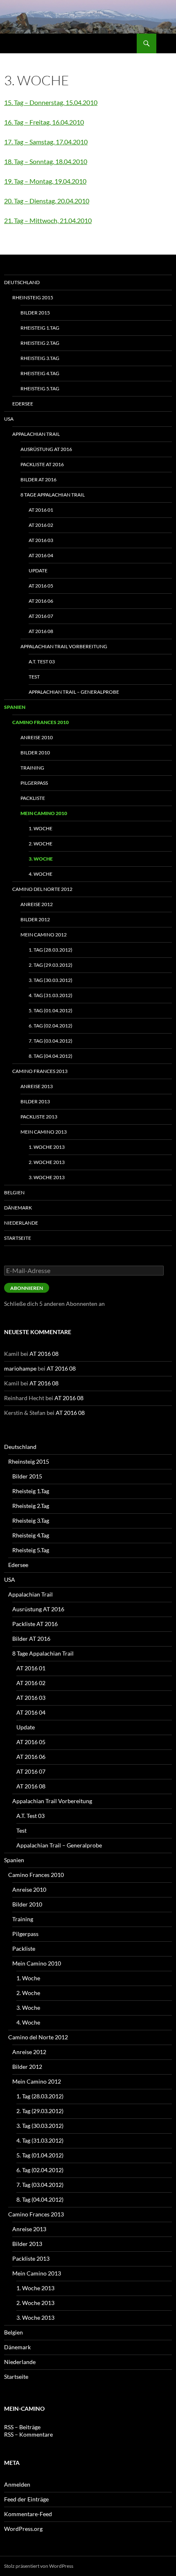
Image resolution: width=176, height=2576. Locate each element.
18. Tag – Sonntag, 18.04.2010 (46, 161)
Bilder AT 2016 (38, 479)
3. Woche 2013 (47, 1177)
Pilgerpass (34, 783)
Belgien (14, 1192)
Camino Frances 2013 (40, 1071)
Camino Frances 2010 (41, 722)
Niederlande (21, 1223)
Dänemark (18, 1208)
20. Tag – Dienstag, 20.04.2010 (47, 201)
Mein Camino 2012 (44, 935)
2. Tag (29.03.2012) (51, 965)
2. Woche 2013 (47, 1162)
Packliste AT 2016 (42, 464)
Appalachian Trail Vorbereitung (64, 646)
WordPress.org (23, 2529)
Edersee (23, 404)
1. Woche (41, 828)
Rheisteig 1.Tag (40, 328)
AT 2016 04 (41, 555)
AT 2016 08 (41, 631)
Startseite (18, 1238)
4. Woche (41, 874)
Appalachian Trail (36, 434)
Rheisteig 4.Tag (40, 373)
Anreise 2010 (37, 737)
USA (9, 419)
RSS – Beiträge (22, 2427)
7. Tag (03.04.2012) (51, 1041)
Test (34, 677)
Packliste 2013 (39, 1117)
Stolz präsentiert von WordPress (39, 2566)
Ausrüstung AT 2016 (46, 449)
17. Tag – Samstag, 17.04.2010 (46, 142)
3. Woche (41, 859)
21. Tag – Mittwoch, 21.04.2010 (48, 220)
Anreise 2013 (37, 1086)
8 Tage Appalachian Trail (53, 495)
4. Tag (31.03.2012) (51, 995)
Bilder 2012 (35, 919)
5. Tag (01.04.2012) (51, 1010)
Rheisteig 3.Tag (40, 358)
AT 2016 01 (41, 510)
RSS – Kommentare (28, 2434)
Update (38, 571)
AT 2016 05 (41, 586)
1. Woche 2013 (47, 1147)
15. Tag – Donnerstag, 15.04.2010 (51, 102)
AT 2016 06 (41, 601)
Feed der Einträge (26, 2499)
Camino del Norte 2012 (42, 889)
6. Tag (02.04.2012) (51, 1026)
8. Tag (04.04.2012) (51, 1056)
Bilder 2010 (35, 753)
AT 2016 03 (41, 540)
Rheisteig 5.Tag (40, 388)
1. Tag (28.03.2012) (51, 950)
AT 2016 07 (41, 616)
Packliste (33, 798)
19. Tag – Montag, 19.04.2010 (45, 181)
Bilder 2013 (35, 1101)
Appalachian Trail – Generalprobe (74, 692)
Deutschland (22, 282)
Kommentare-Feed (28, 2514)
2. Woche (41, 844)
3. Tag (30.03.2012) (51, 980)
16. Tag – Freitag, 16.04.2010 (44, 122)
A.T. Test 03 (42, 662)
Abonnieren (27, 1288)
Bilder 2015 (35, 313)
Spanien (15, 707)
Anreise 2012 (37, 904)
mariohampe (20, 1368)
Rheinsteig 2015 (33, 297)
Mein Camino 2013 (44, 1132)
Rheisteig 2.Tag (40, 343)
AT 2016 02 (41, 525)
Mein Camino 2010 (44, 813)
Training (32, 768)
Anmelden (17, 2484)
